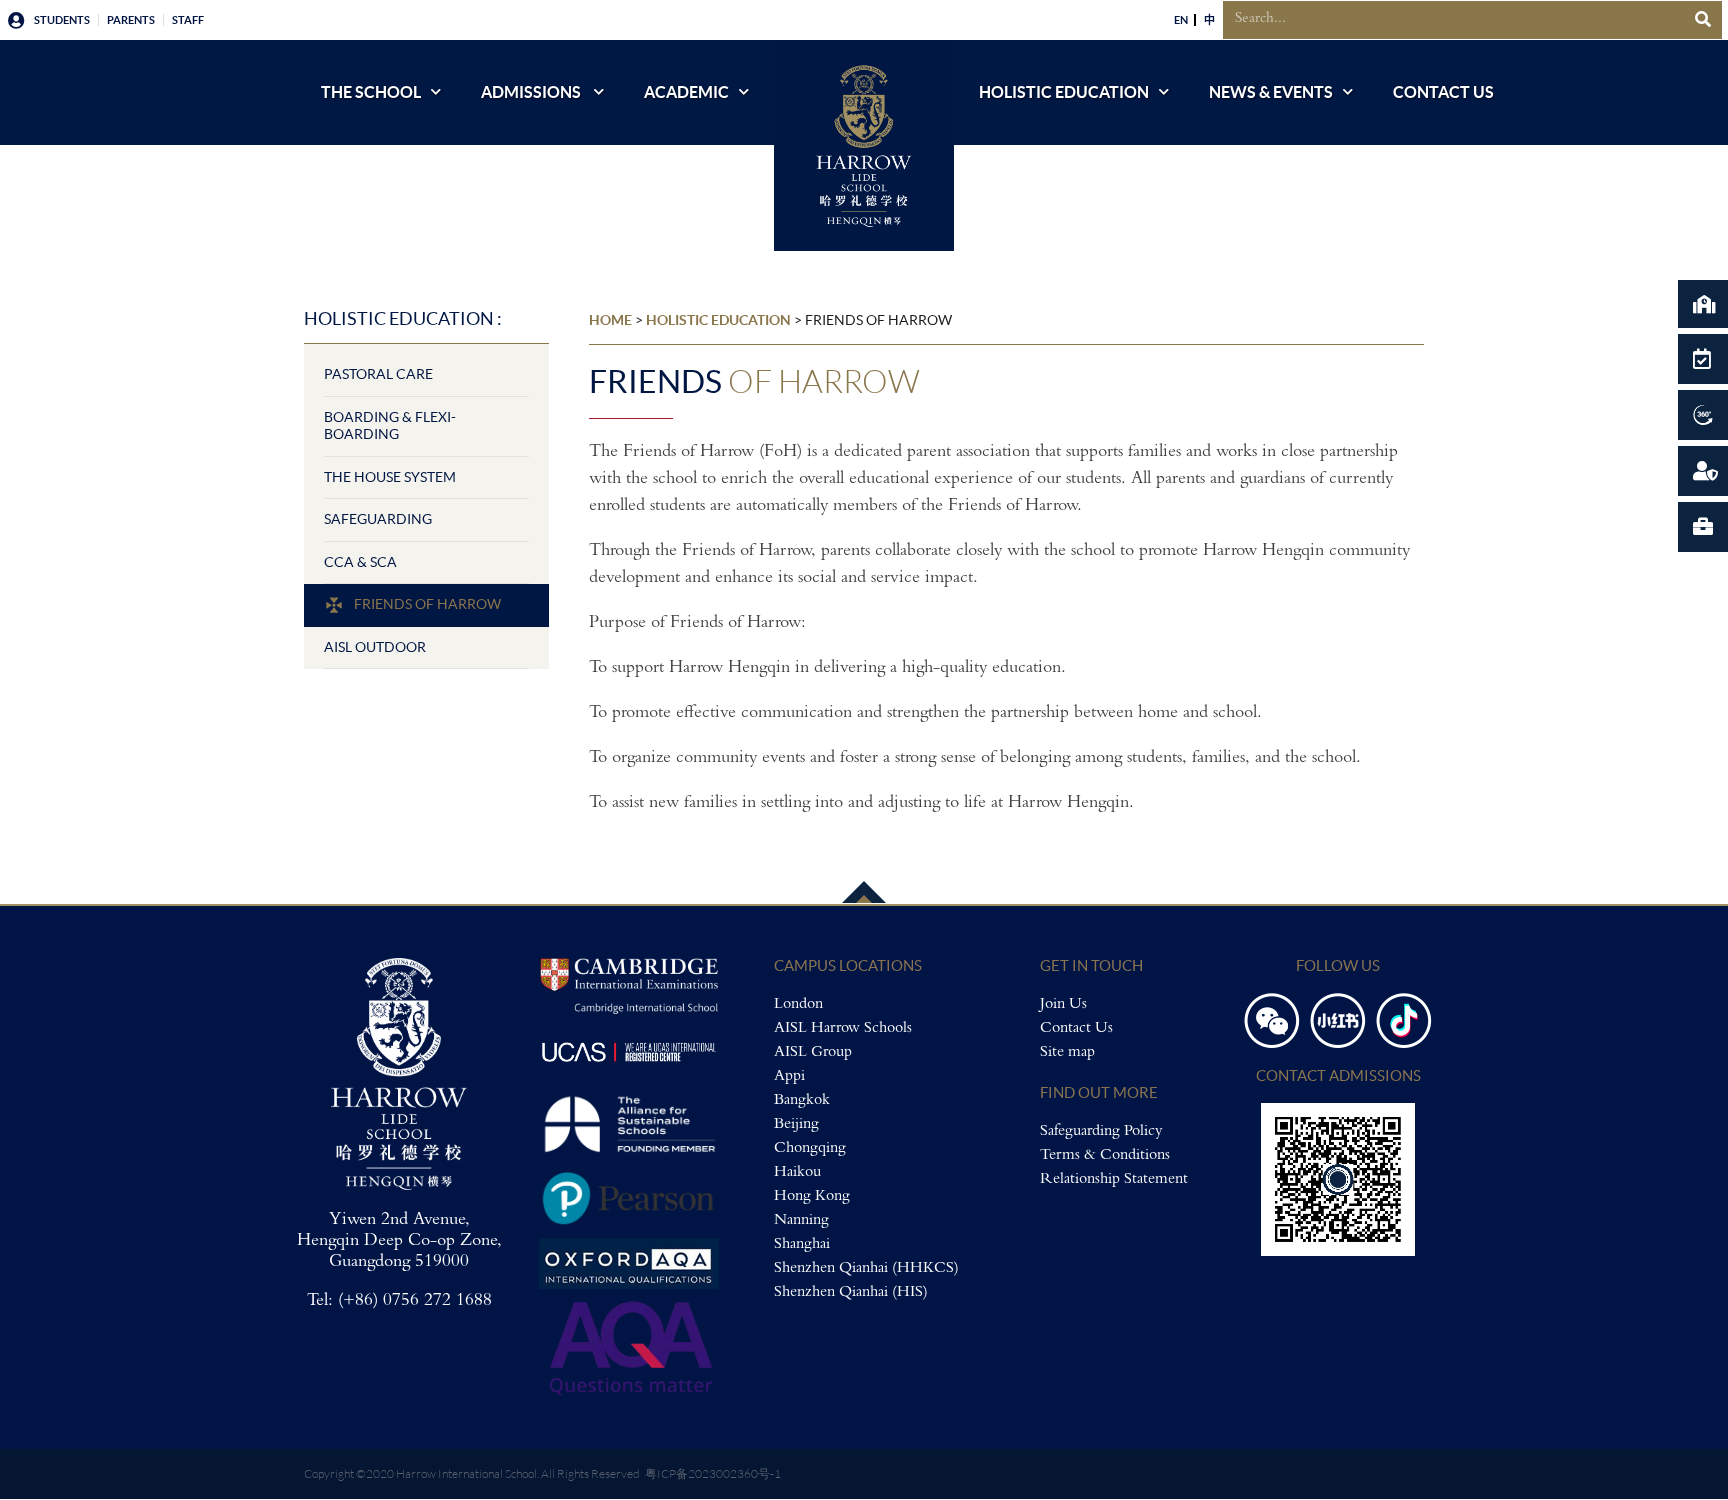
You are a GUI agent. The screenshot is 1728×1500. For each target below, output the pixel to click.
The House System (390, 477)
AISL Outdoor (375, 647)
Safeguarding (378, 519)
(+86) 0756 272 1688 (415, 1301)
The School (371, 92)
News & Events (1271, 92)
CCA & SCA (360, 562)
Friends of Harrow (427, 604)
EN (1181, 20)
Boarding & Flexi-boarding (390, 426)
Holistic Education (1064, 92)
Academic (686, 92)
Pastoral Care (378, 374)
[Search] (1703, 20)
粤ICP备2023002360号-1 (713, 1473)
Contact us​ (1443, 92)
